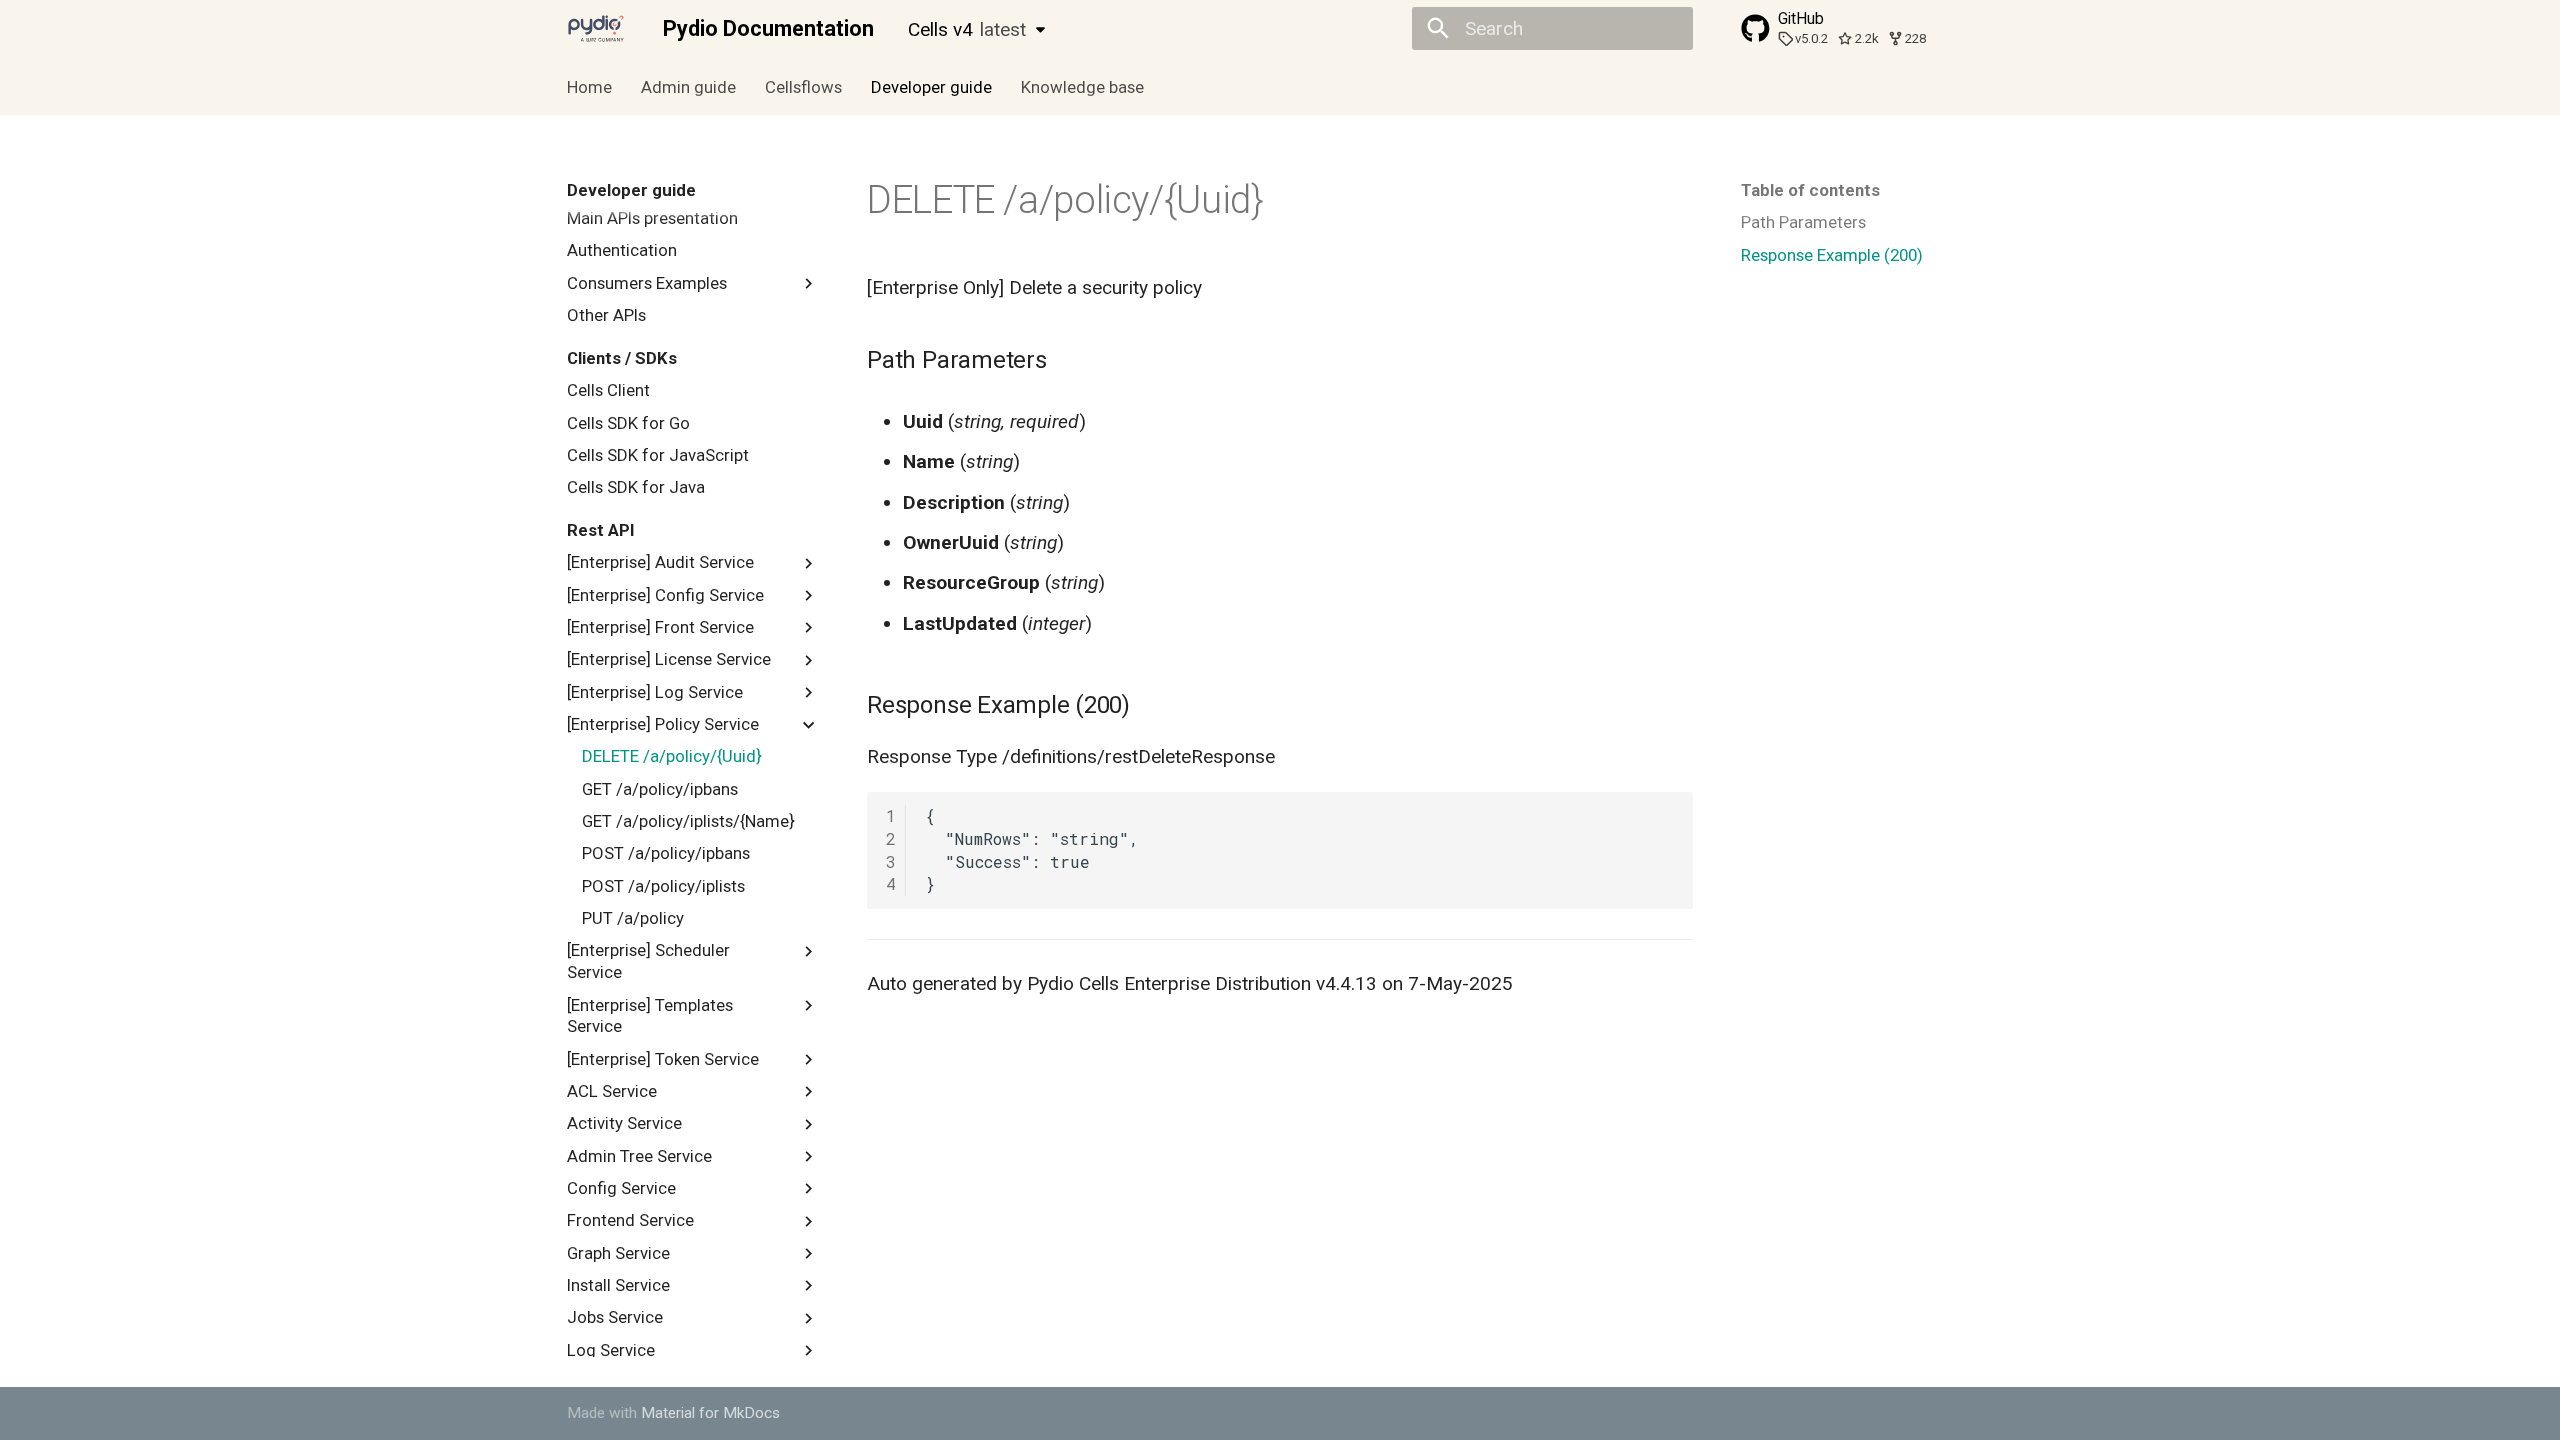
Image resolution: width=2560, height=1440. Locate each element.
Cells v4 (967, 29)
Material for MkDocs (710, 1413)
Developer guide (931, 87)
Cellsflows (803, 87)
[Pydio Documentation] (596, 29)
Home (589, 87)
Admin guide (688, 87)
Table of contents (1810, 190)
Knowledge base (1081, 87)
